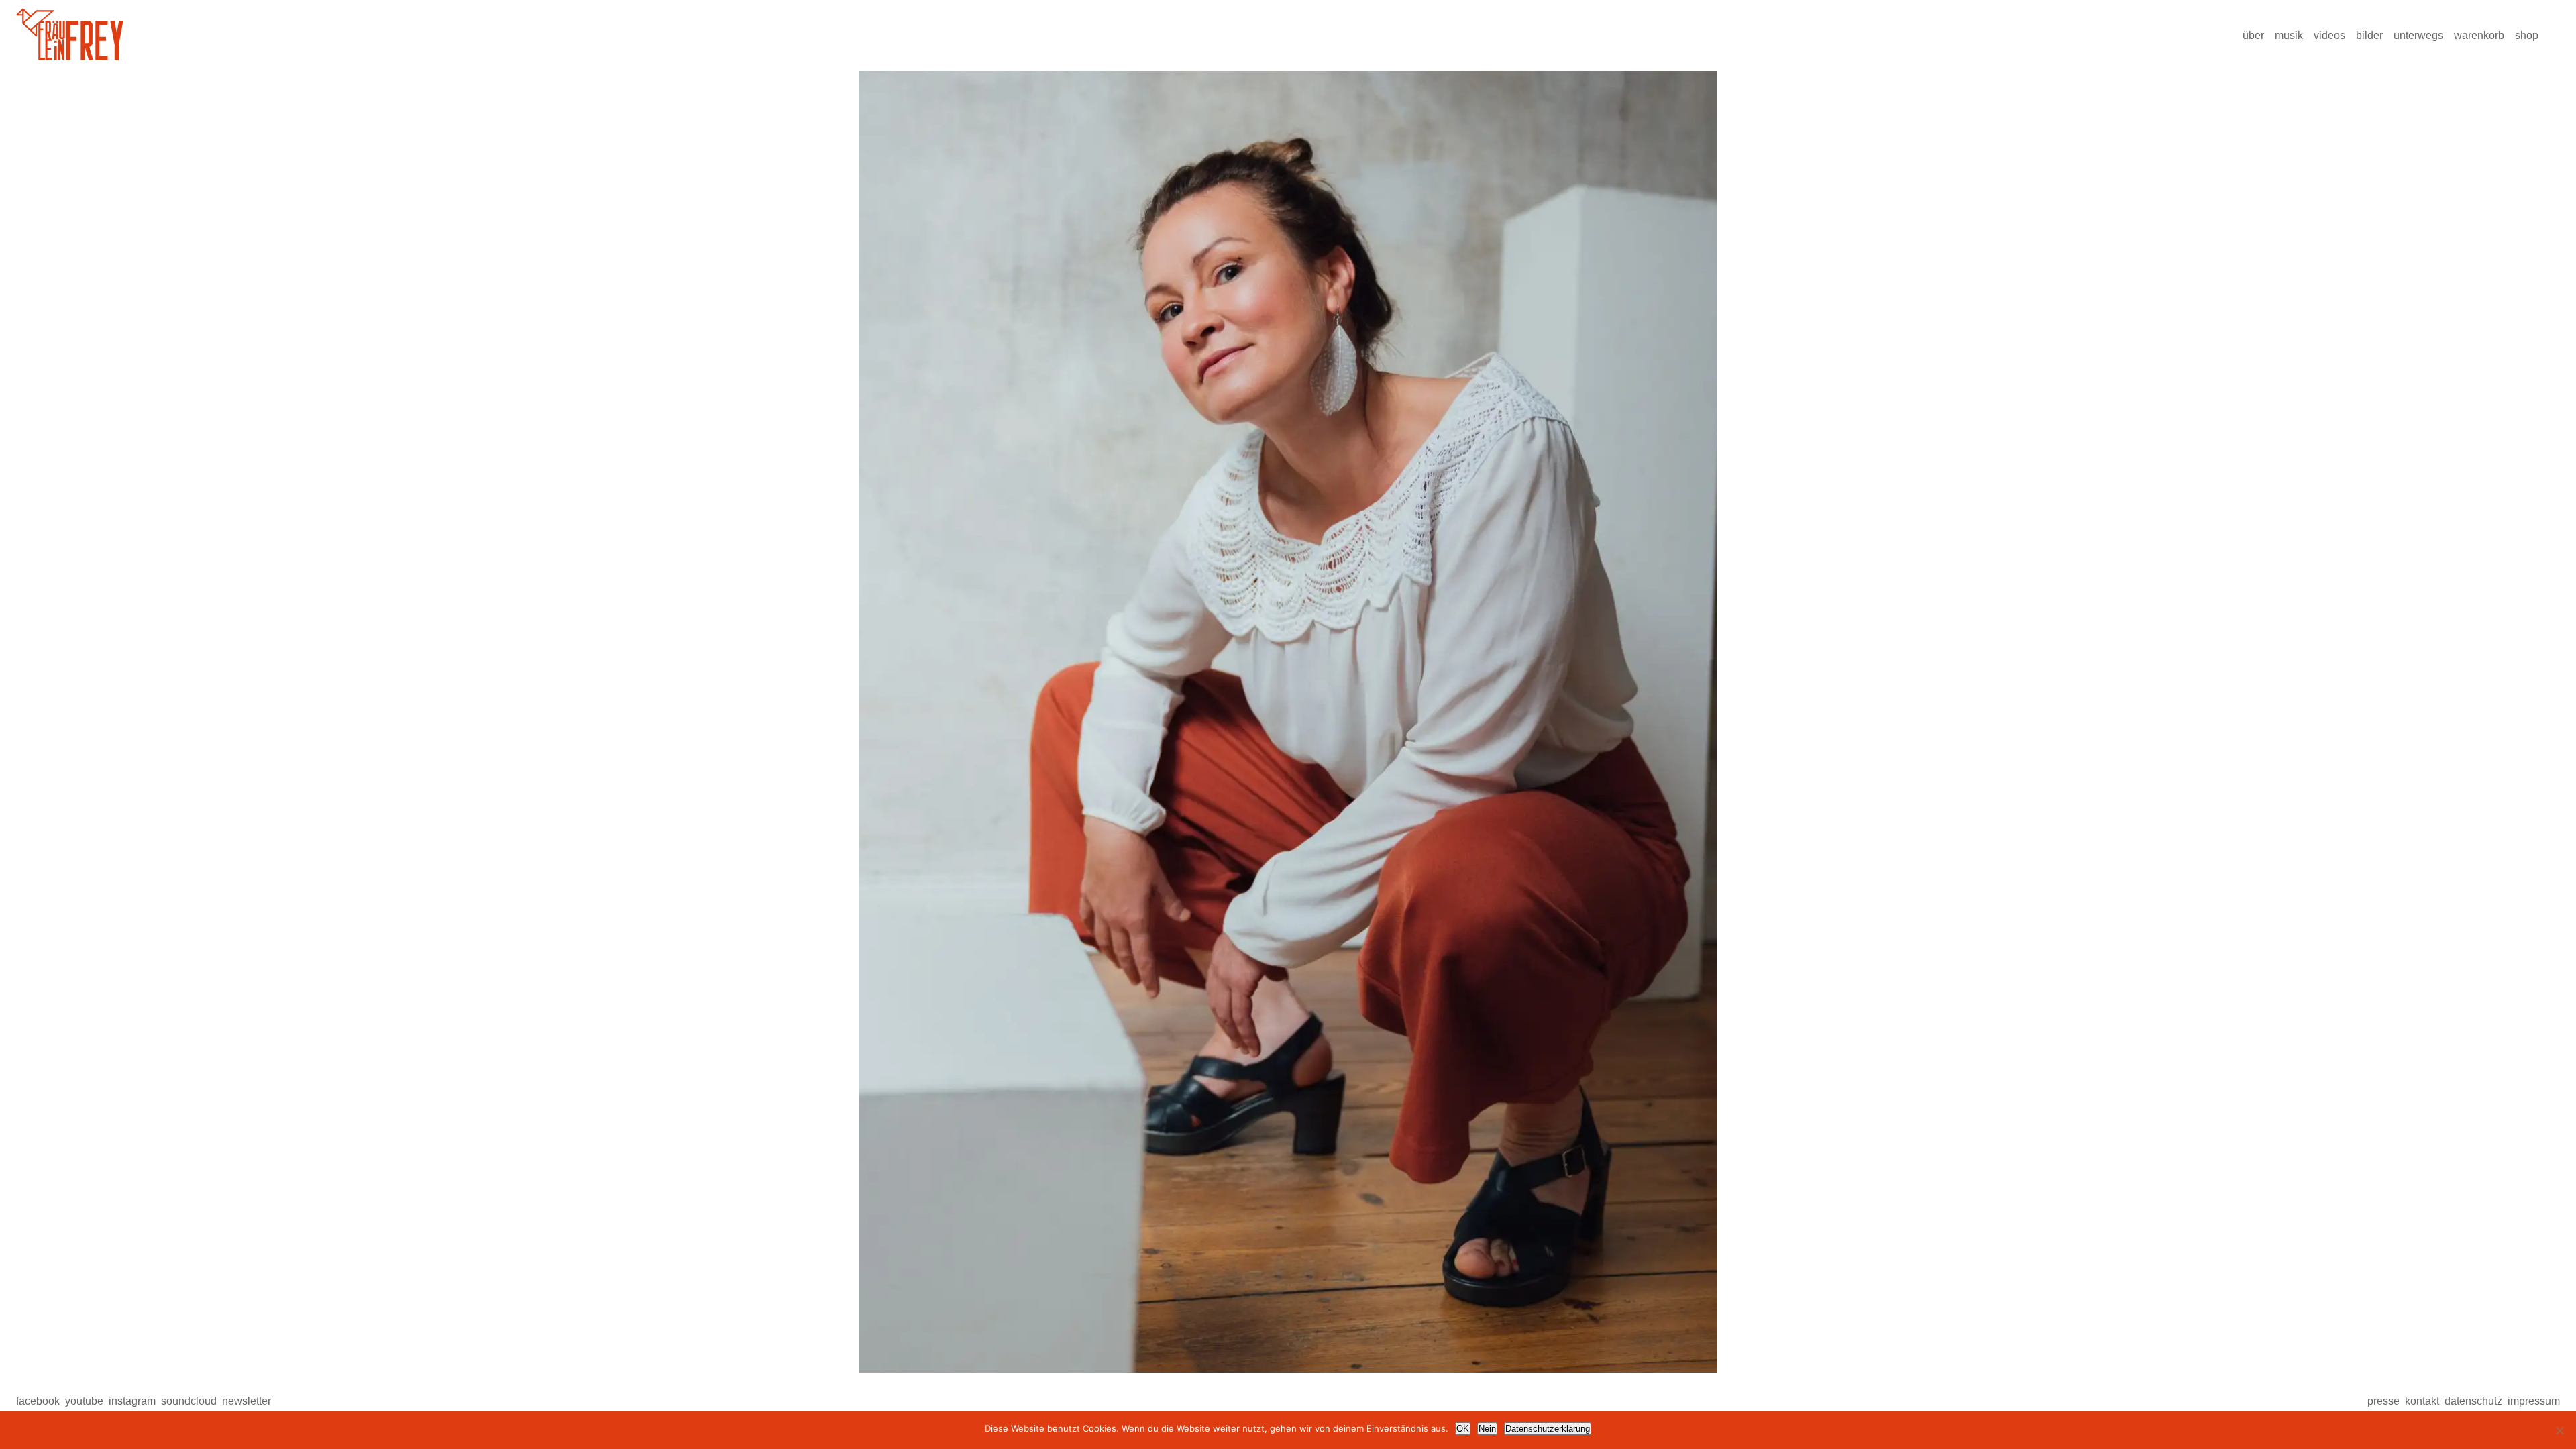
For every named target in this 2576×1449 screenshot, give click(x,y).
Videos (2329, 35)
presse (2383, 1401)
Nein (1487, 1429)
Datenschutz (2473, 1401)
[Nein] (2559, 1430)
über (2253, 35)
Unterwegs (2418, 35)
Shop (2527, 35)
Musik (2289, 35)
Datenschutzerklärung (1548, 1429)
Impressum (2534, 1401)
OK (1463, 1429)
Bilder (2369, 35)
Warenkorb (2479, 35)
